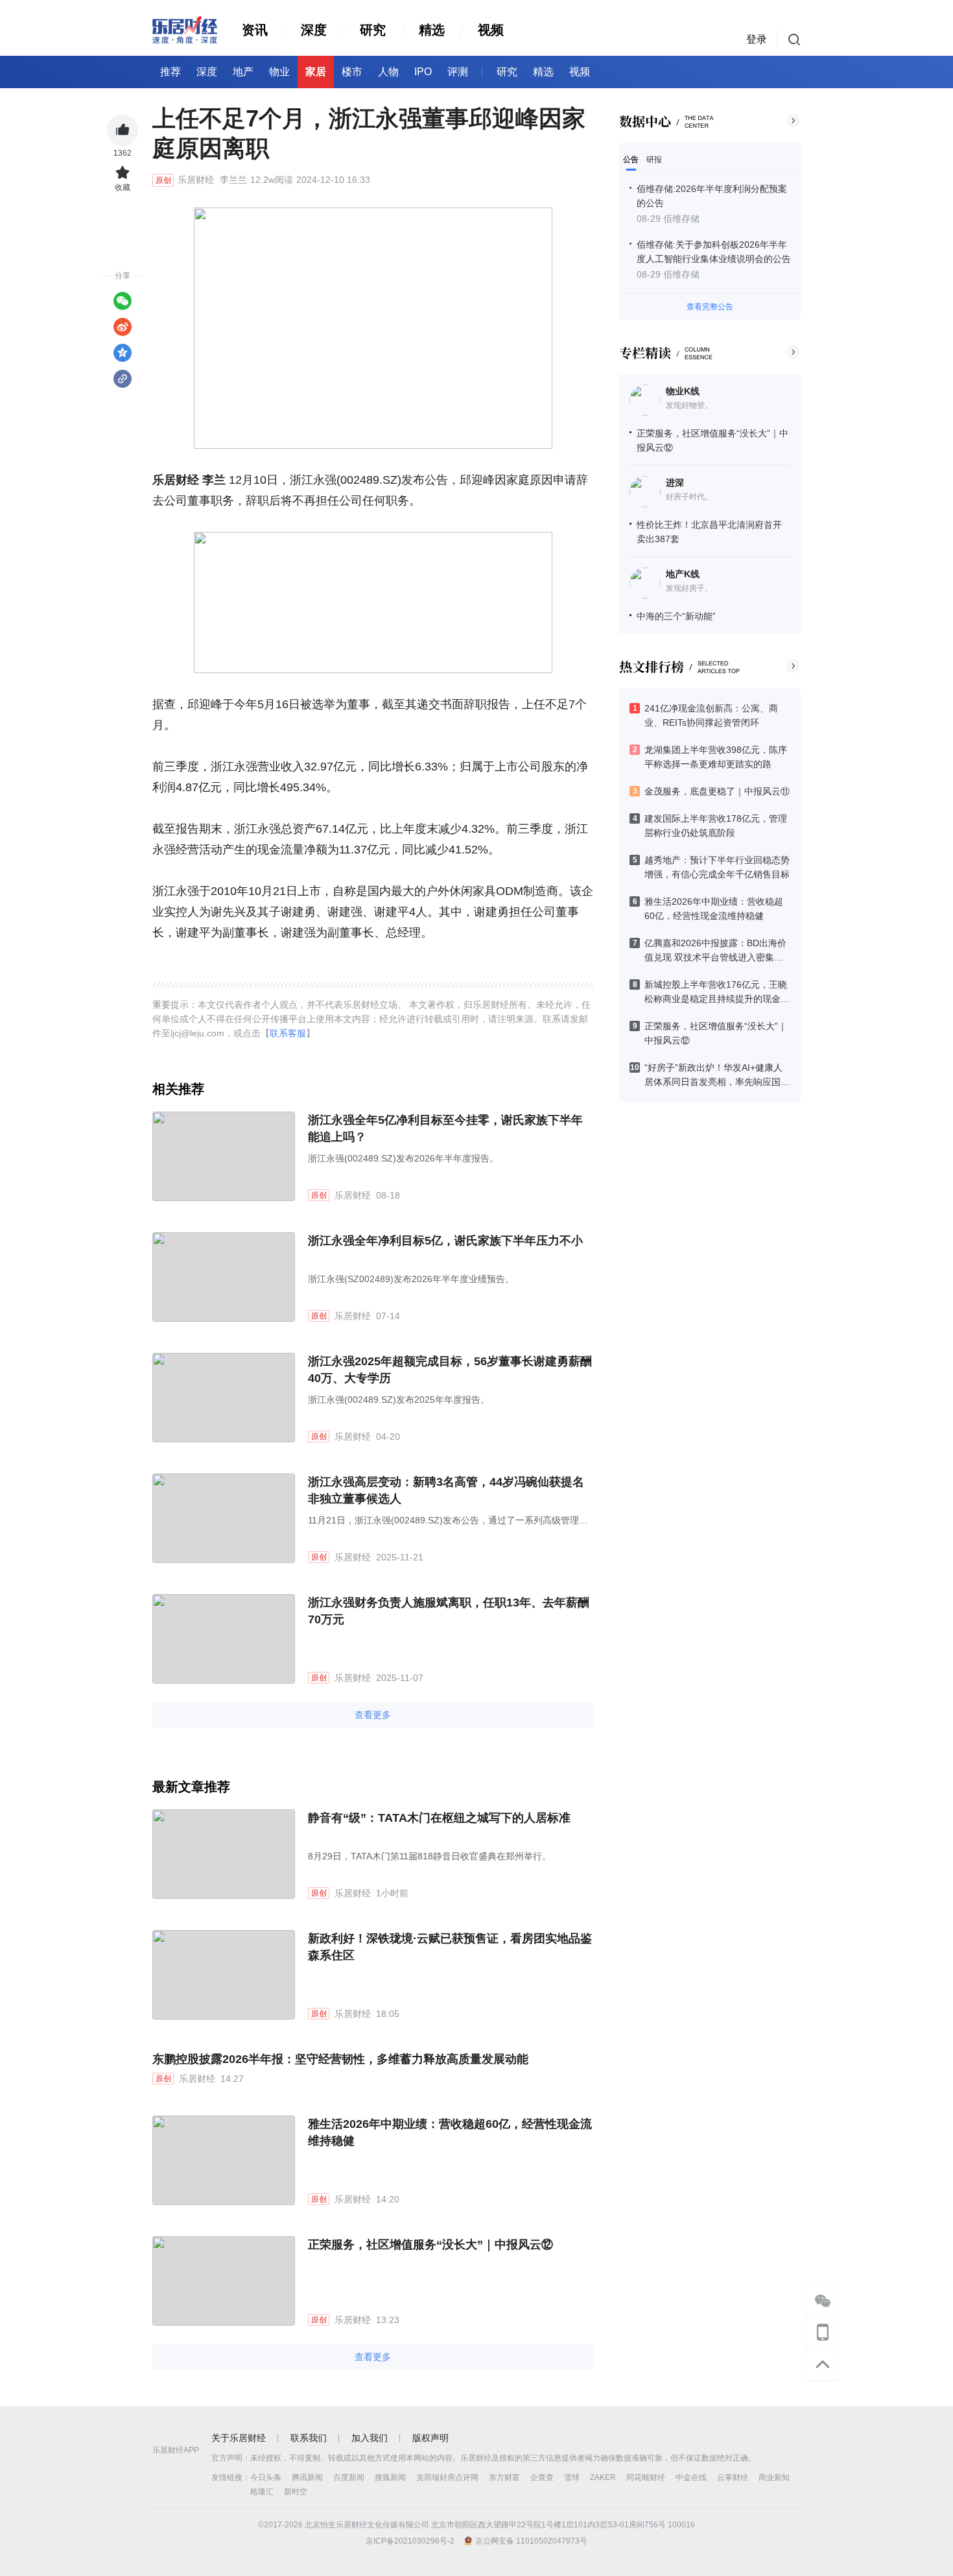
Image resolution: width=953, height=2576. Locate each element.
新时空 (296, 2492)
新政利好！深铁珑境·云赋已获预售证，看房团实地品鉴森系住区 (450, 1947)
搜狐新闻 (390, 2477)
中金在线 (691, 2477)
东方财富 (504, 2477)
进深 (675, 483)
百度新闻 (349, 2477)
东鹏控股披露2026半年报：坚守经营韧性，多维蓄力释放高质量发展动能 (340, 2059)
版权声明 (430, 2438)
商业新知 (774, 2477)
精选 (432, 30)
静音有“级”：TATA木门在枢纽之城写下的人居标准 (439, 1818)
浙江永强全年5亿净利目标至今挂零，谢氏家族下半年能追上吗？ (445, 1128)
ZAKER (603, 2477)
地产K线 (683, 574)
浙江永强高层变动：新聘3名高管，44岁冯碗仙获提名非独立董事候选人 (446, 1490)
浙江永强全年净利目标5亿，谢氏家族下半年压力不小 (445, 1241)
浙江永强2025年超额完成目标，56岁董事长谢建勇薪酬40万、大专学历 (450, 1370)
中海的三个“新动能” (676, 616)
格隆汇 (262, 2492)
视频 (491, 30)
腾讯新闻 (307, 2477)
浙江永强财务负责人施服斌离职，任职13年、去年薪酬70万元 (449, 1611)
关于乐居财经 (239, 2438)
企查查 (542, 2477)
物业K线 (683, 391)
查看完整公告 (710, 307)
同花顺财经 (646, 2477)
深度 (314, 30)
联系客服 (288, 1033)
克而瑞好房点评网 (447, 2477)
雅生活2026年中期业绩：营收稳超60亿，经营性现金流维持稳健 (450, 2132)
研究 (373, 30)
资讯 (255, 30)
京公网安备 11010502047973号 (531, 2541)
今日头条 (266, 2477)
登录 (757, 39)
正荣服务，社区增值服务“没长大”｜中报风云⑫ (430, 2245)
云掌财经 (733, 2477)
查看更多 (373, 1715)
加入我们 (370, 2438)
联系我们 (309, 2438)
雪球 (572, 2477)
